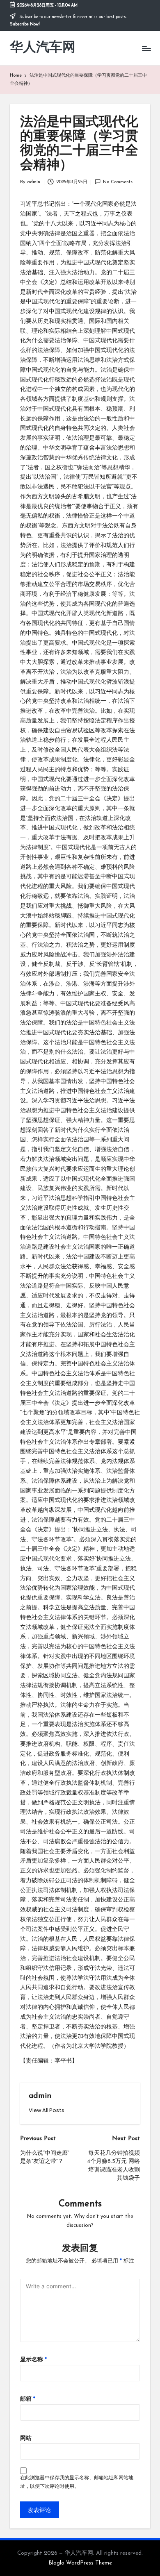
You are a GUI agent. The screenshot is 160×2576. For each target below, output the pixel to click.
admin (40, 2096)
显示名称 (33, 2360)
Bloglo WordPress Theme (80, 2563)
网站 (26, 2439)
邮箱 (28, 2399)
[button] (47, 2110)
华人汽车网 (43, 48)
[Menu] (146, 48)
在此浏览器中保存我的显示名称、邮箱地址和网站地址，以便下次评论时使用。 (77, 2482)
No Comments (118, 182)
